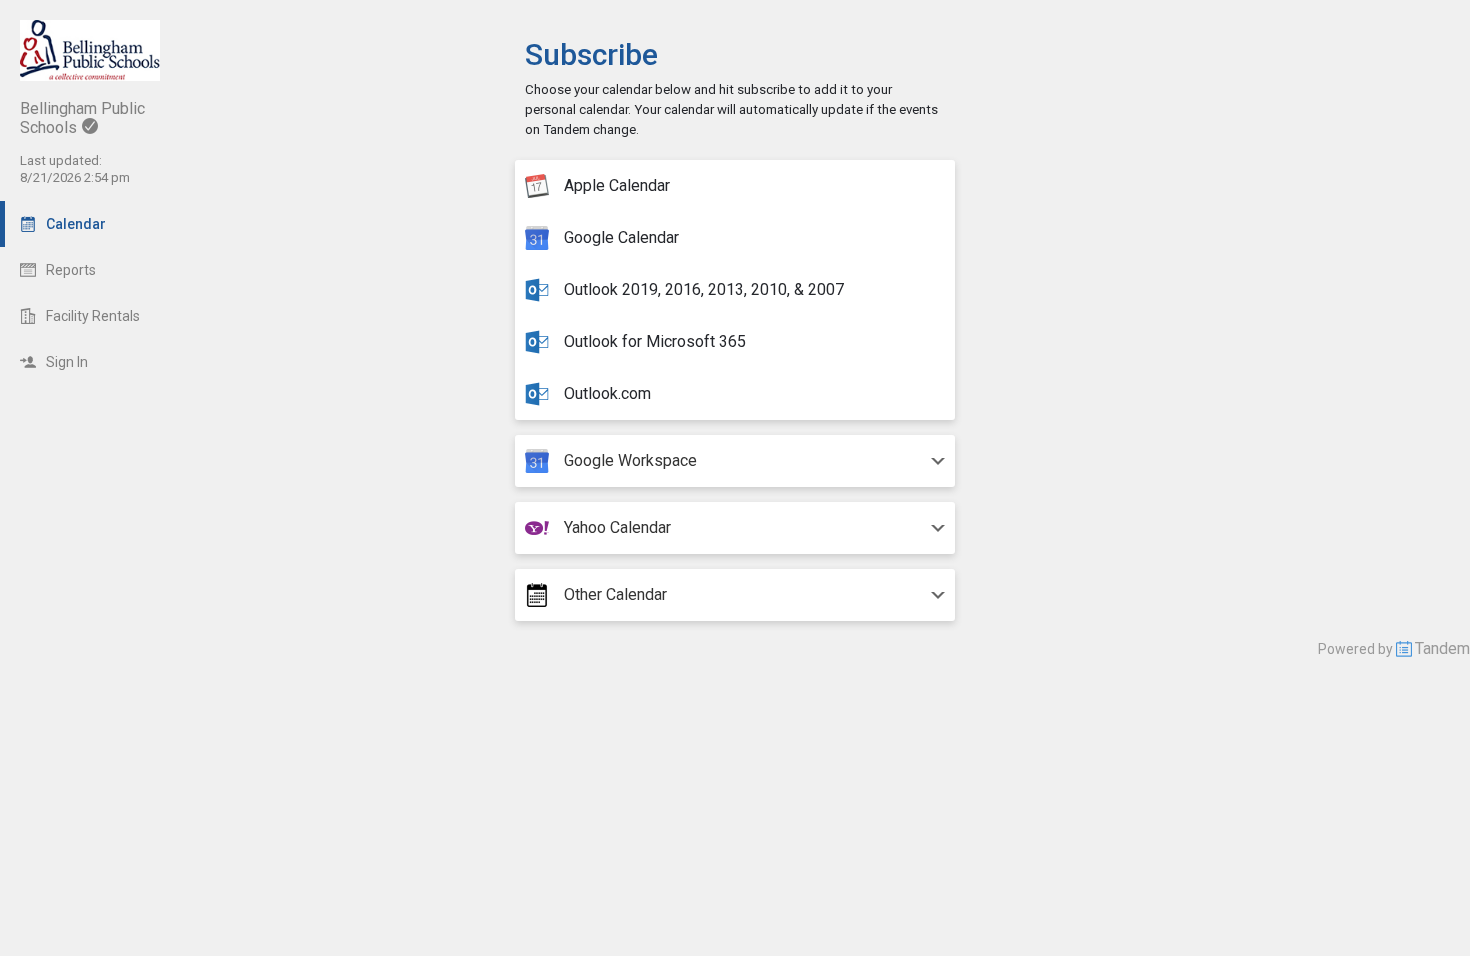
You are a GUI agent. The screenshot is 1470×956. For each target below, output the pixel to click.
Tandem (1442, 648)
